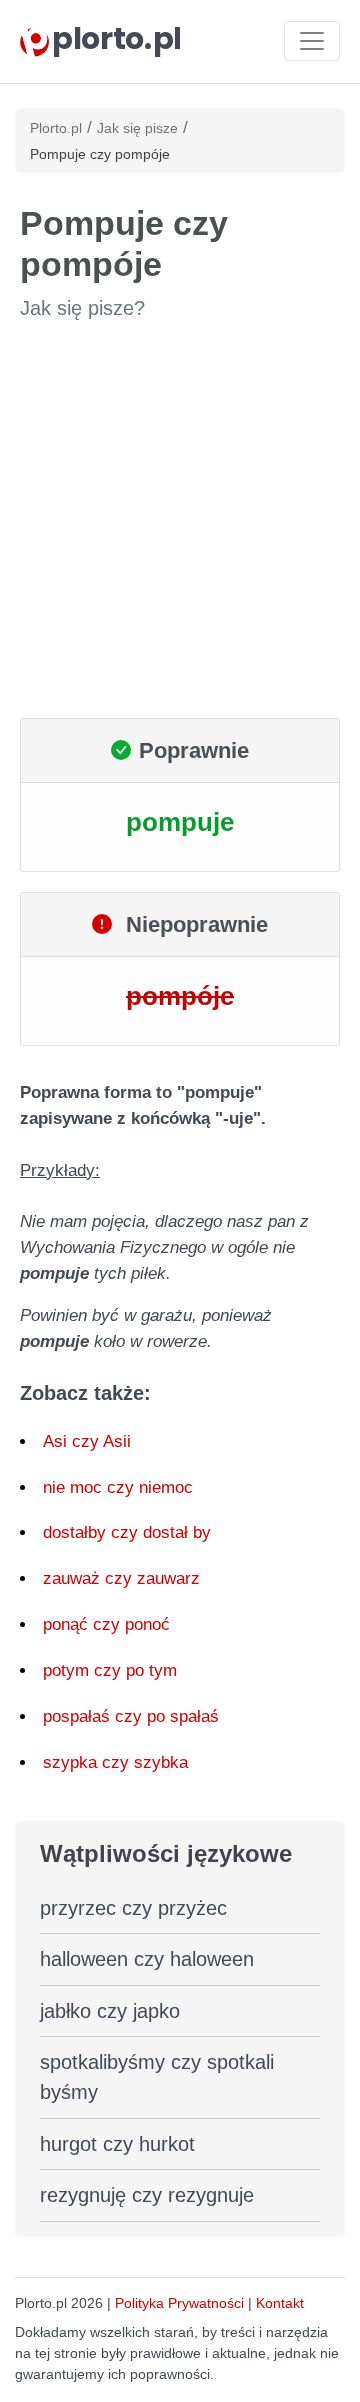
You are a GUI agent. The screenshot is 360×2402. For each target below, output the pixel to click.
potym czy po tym (110, 1670)
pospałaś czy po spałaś (131, 1716)
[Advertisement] (180, 520)
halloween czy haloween (147, 1959)
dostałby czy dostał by (127, 1532)
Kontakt (280, 2303)
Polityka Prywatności (179, 2303)
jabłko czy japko (110, 2011)
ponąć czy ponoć (106, 1624)
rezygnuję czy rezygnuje (147, 2195)
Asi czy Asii (87, 1441)
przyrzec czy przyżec (133, 1908)
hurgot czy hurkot (117, 2144)
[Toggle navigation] (312, 41)
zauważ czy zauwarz (121, 1578)
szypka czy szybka (115, 1762)
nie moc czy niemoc (118, 1487)
